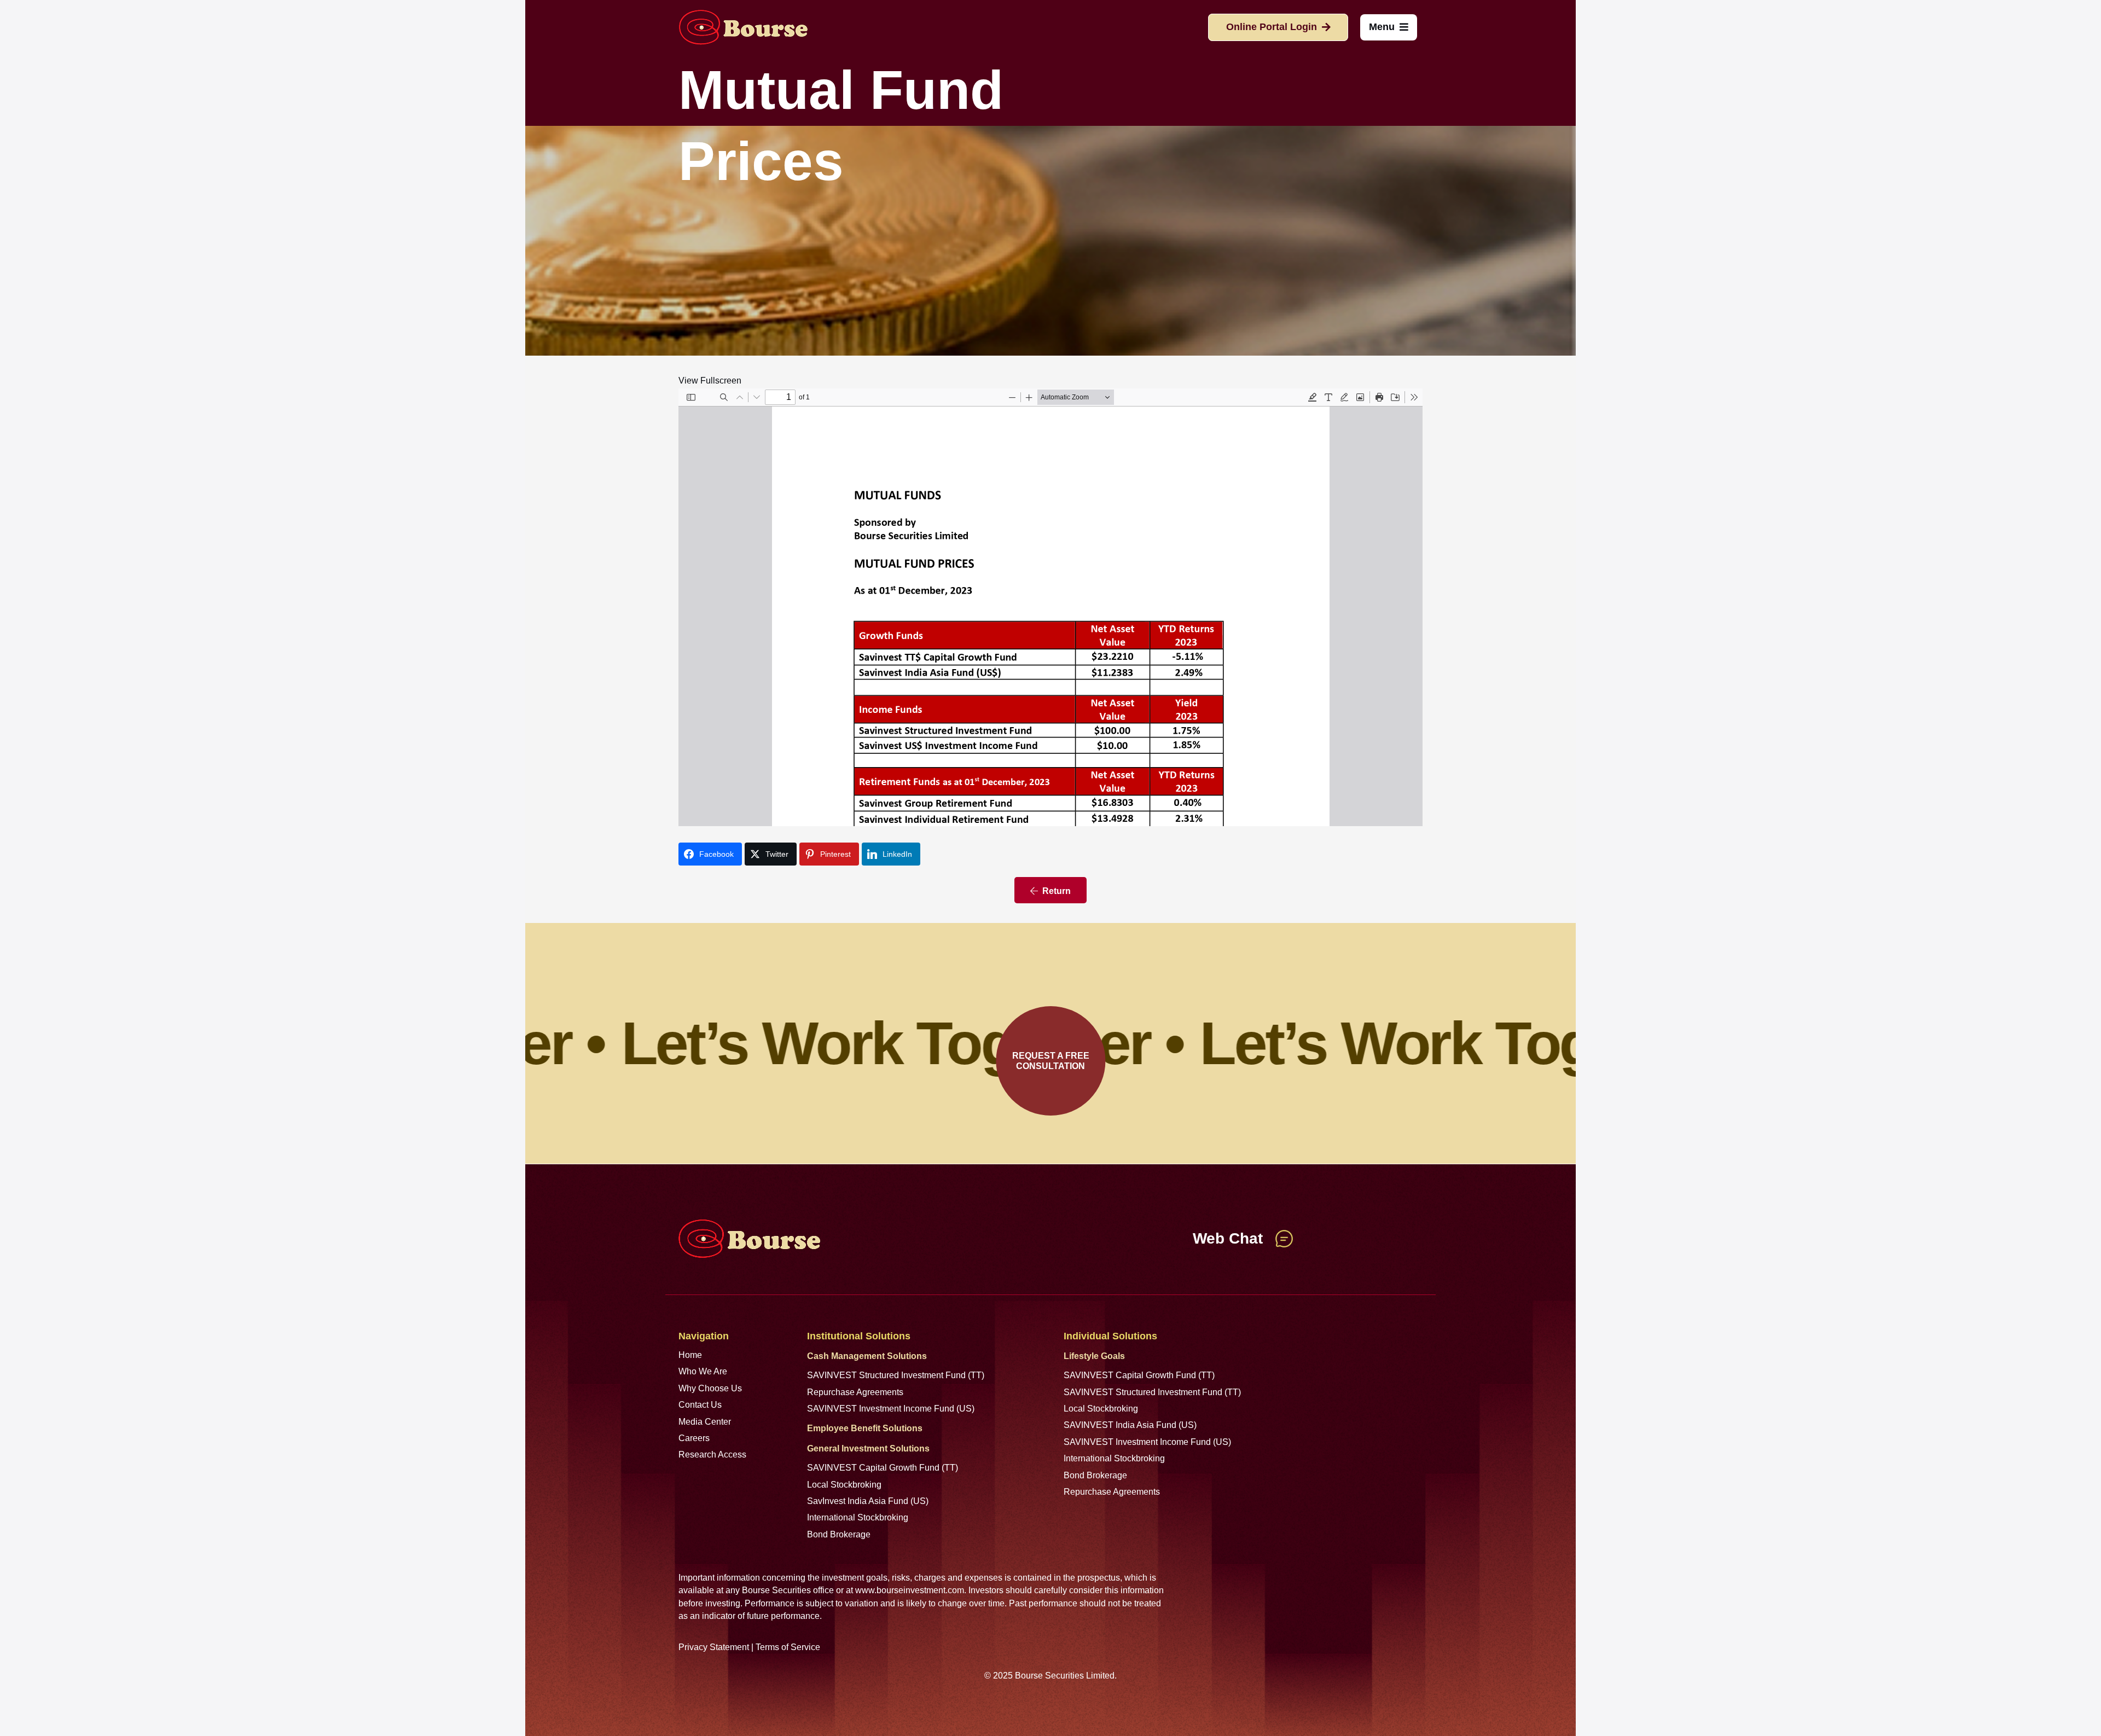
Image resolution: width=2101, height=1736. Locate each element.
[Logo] (743, 27)
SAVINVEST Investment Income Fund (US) (891, 1409)
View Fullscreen (710, 381)
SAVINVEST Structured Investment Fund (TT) (896, 1375)
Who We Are (703, 1371)
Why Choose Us (710, 1388)
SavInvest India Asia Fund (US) (868, 1501)
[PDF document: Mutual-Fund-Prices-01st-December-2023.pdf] (1050, 607)
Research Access (712, 1455)
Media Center (705, 1422)
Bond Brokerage (839, 1534)
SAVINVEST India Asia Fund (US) (1130, 1425)
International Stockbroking (858, 1517)
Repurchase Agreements (855, 1392)
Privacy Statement (714, 1647)
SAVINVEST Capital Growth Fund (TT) (883, 1468)
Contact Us (700, 1405)
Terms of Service (788, 1647)
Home (690, 1355)
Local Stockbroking (844, 1485)
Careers (694, 1438)
